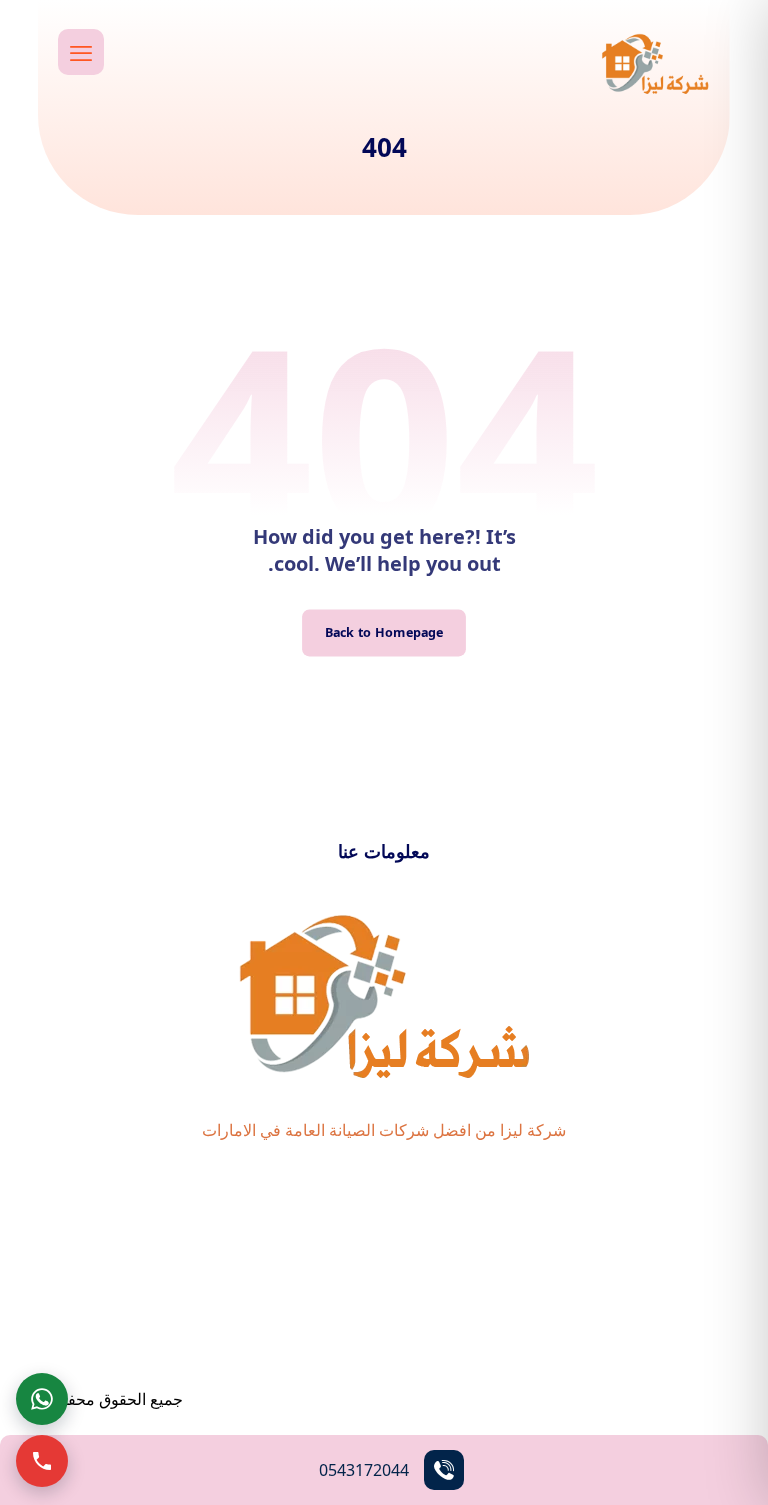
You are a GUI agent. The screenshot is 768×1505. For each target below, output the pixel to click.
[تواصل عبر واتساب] (42, 1399)
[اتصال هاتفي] (42, 1461)
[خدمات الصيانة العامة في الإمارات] (655, 63)
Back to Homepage (384, 632)
